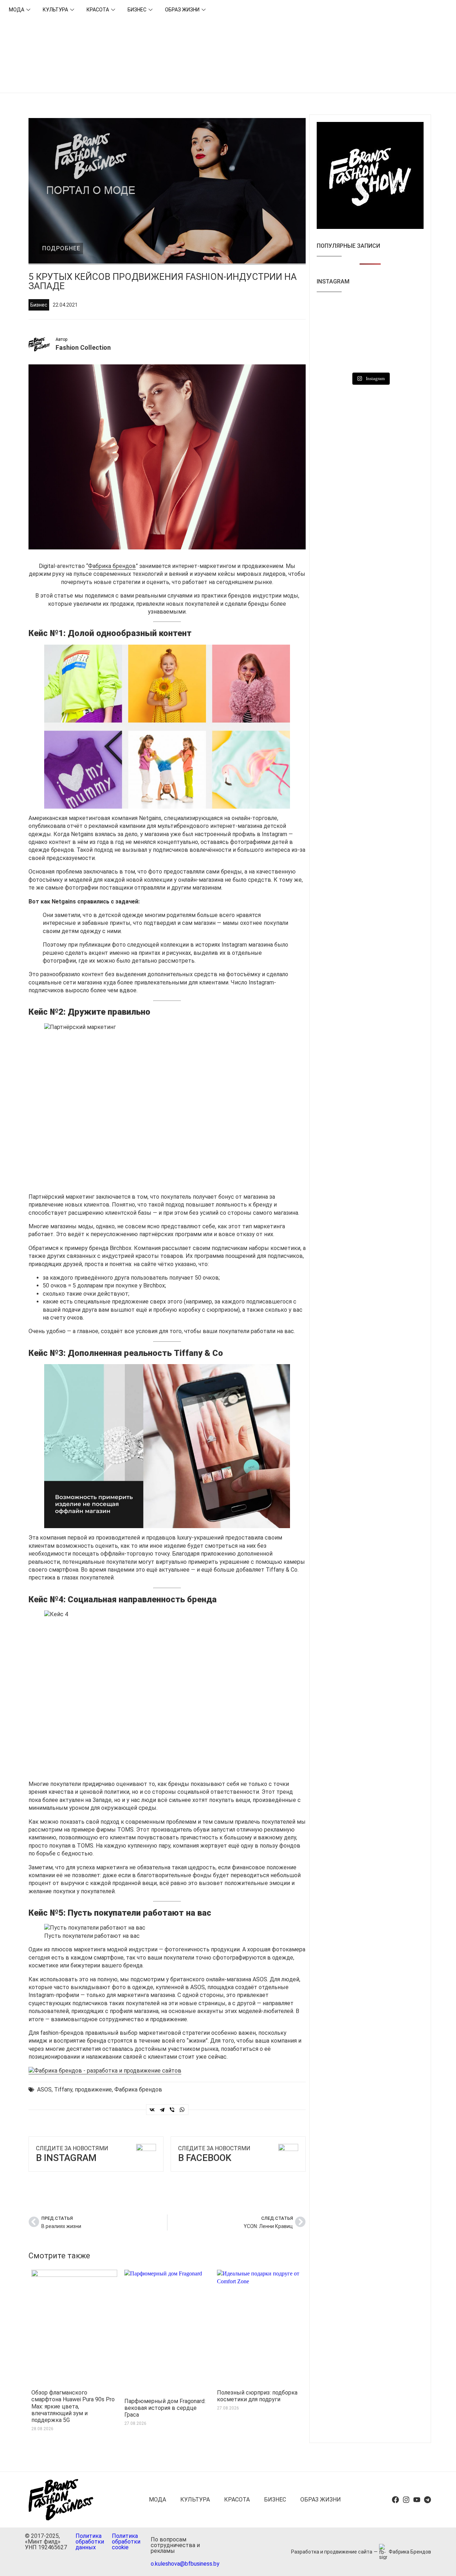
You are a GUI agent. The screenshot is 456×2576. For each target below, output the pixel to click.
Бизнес (137, 10)
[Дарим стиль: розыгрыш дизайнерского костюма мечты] (407, 357)
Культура (55, 10)
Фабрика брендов (112, 566)
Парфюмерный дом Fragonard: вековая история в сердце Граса (165, 2408)
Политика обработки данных (90, 2542)
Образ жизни (182, 10)
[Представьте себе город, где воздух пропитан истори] (333, 335)
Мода (17, 10)
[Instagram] (406, 2500)
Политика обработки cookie (126, 2542)
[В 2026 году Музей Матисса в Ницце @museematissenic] (333, 357)
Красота (98, 10)
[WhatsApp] (182, 2110)
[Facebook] (395, 2500)
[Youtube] (417, 2500)
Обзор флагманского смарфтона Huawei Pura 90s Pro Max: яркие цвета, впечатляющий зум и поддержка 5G (73, 2406)
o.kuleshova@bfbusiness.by (185, 2564)
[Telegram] (162, 2110)
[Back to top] (442, 2562)
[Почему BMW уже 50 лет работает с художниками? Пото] (370, 313)
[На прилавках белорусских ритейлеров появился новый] (333, 313)
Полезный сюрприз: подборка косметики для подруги (257, 2396)
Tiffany (63, 2090)
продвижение (93, 2090)
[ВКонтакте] (152, 2110)
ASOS (44, 2090)
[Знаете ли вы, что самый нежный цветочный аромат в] (407, 313)
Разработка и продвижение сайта (332, 2552)
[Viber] (172, 2110)
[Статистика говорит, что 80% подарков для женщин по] (370, 335)
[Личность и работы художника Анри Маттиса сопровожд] (407, 335)
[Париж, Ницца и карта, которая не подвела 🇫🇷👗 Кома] (370, 357)
